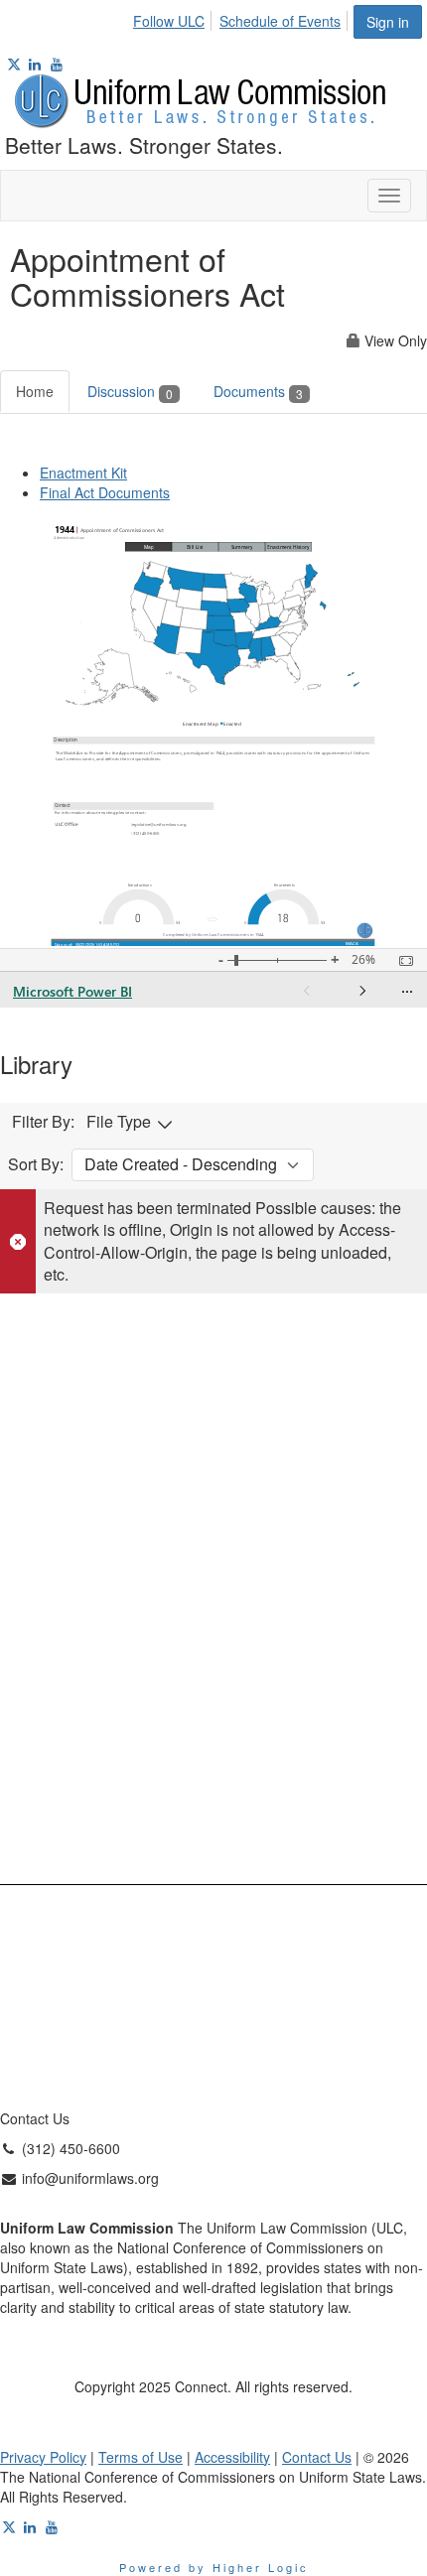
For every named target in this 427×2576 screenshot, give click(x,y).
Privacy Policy (43, 2457)
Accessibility (232, 2457)
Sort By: (36, 1164)
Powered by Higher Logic (214, 2567)
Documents (258, 391)
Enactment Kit (83, 473)
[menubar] (242, 18)
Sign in (388, 22)
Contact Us (317, 2457)
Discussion (130, 391)
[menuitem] (174, 18)
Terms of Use (141, 2457)
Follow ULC (169, 21)
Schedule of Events (280, 21)
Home (35, 391)
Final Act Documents (105, 492)
